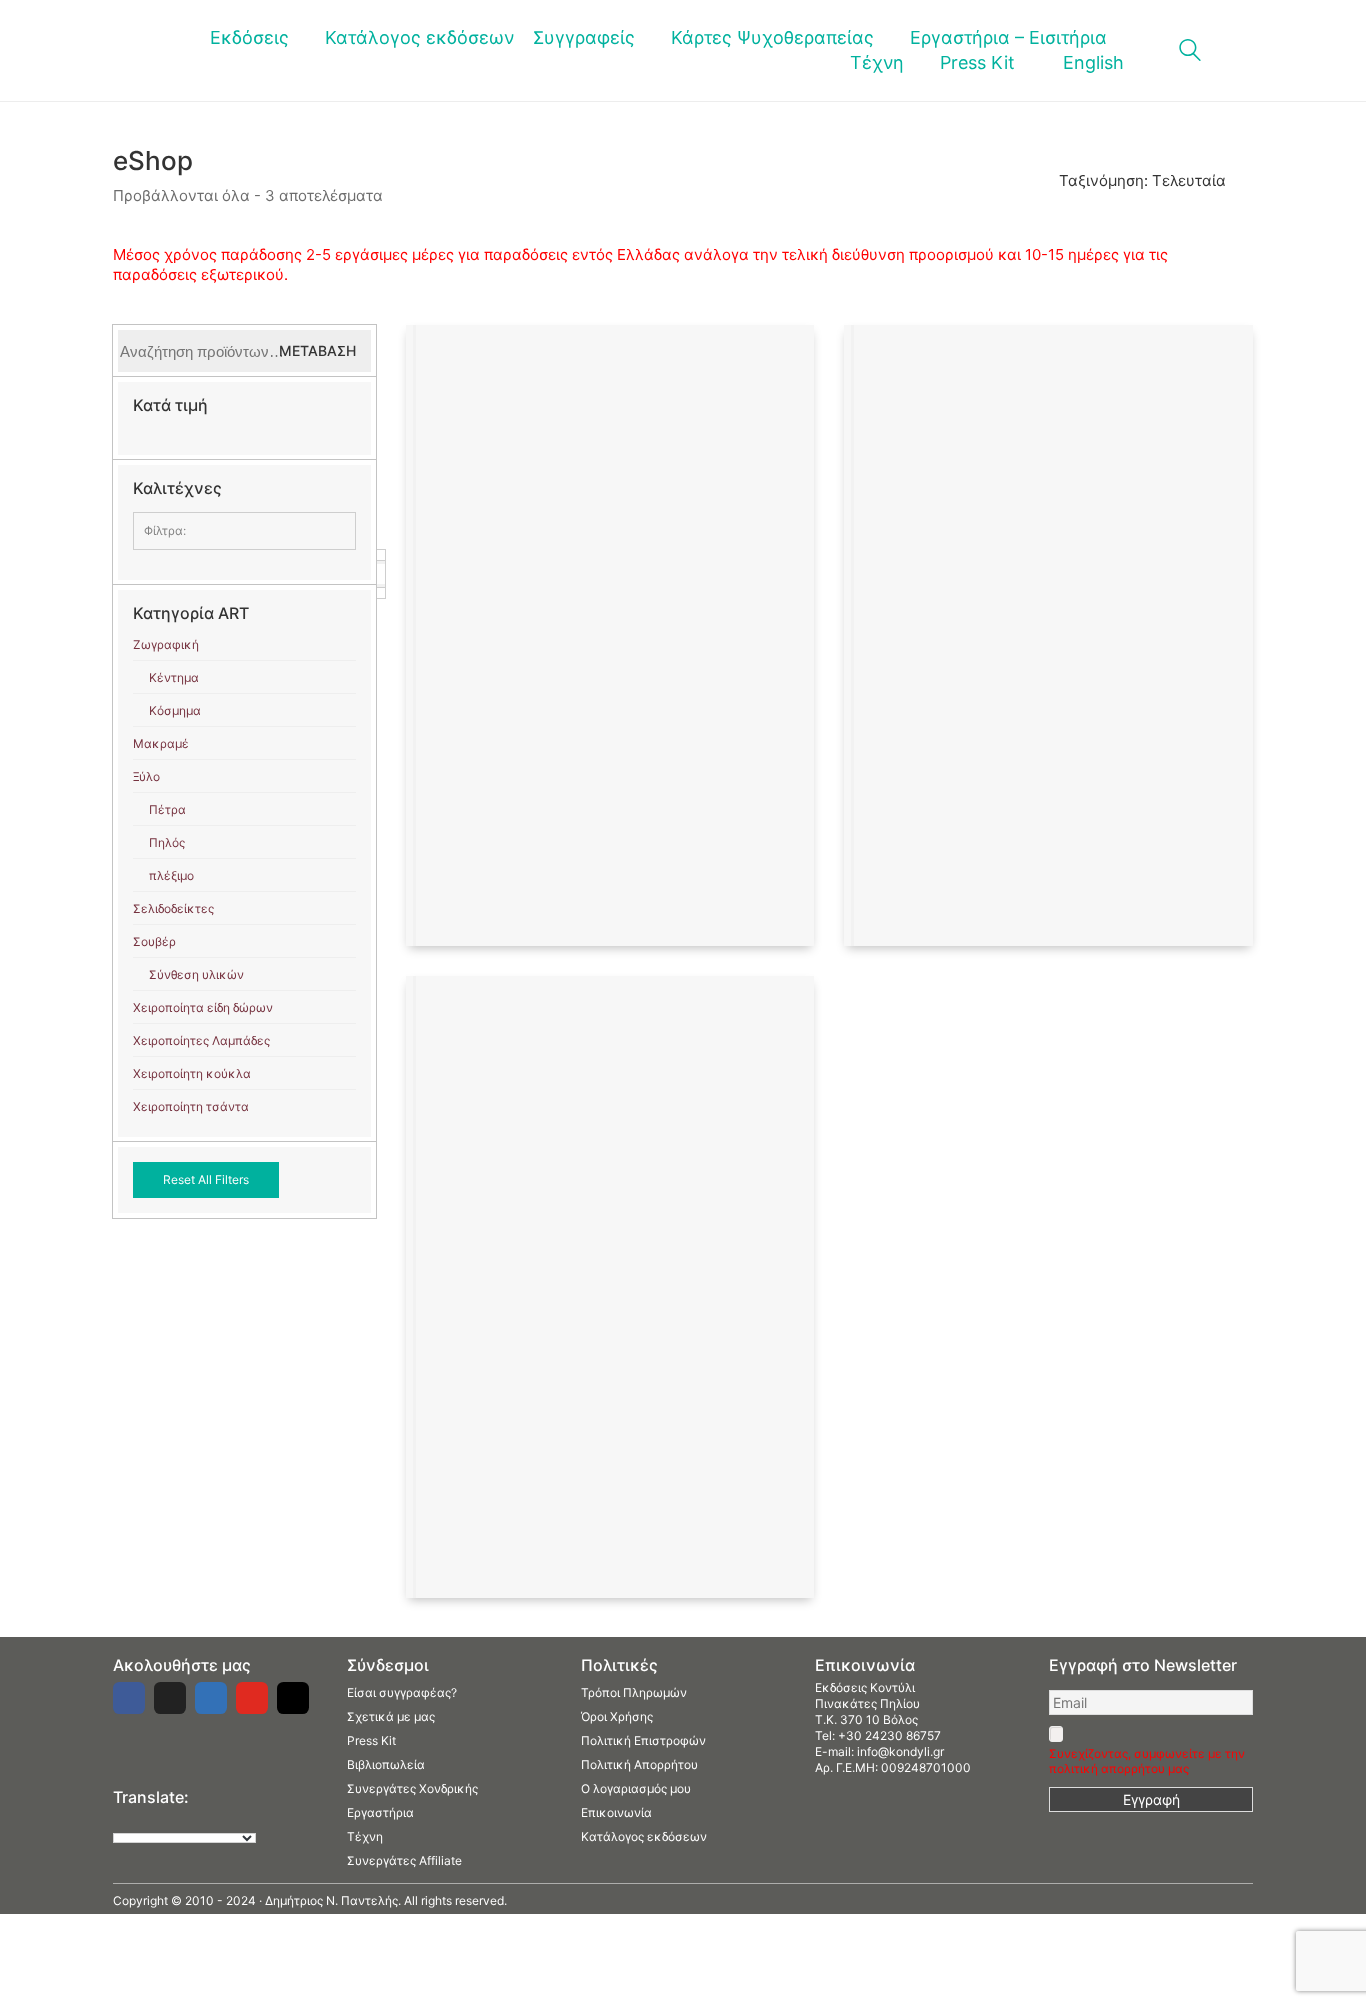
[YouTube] (252, 1698)
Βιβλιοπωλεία (386, 1764)
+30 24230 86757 (889, 1735)
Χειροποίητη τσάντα (191, 1106)
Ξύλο (146, 776)
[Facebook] (129, 1698)
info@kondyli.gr (900, 1751)
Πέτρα (167, 809)
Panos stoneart (184, 573)
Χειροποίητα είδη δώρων (203, 1007)
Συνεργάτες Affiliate (404, 1860)
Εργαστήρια (380, 1812)
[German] (182, 1820)
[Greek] (142, 1820)
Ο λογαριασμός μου (636, 1788)
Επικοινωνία (616, 1812)
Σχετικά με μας (391, 1716)
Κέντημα (174, 677)
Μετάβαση (317, 350)
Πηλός (167, 842)
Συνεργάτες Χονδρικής (412, 1788)
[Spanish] (222, 1820)
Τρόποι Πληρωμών (634, 1692)
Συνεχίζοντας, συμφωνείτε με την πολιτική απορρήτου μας (1147, 1761)
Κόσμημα (175, 710)
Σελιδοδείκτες (173, 908)
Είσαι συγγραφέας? (402, 1692)
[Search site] (1190, 52)
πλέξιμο (171, 875)
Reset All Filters (206, 1179)
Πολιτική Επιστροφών (643, 1740)
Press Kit (371, 1740)
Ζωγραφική (166, 644)
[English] (122, 1820)
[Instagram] (293, 1698)
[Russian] (202, 1820)
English (1093, 62)
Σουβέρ (154, 941)
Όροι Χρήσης (617, 1716)
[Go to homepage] (143, 50)
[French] (162, 1820)
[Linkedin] (211, 1698)
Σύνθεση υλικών (196, 974)
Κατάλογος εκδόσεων (644, 1836)
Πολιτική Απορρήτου (639, 1764)
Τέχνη (365, 1836)
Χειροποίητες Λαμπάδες (201, 1040)
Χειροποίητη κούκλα (192, 1073)
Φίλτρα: (165, 530)
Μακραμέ (161, 743)
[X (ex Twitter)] (170, 1698)
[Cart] (1242, 50)
